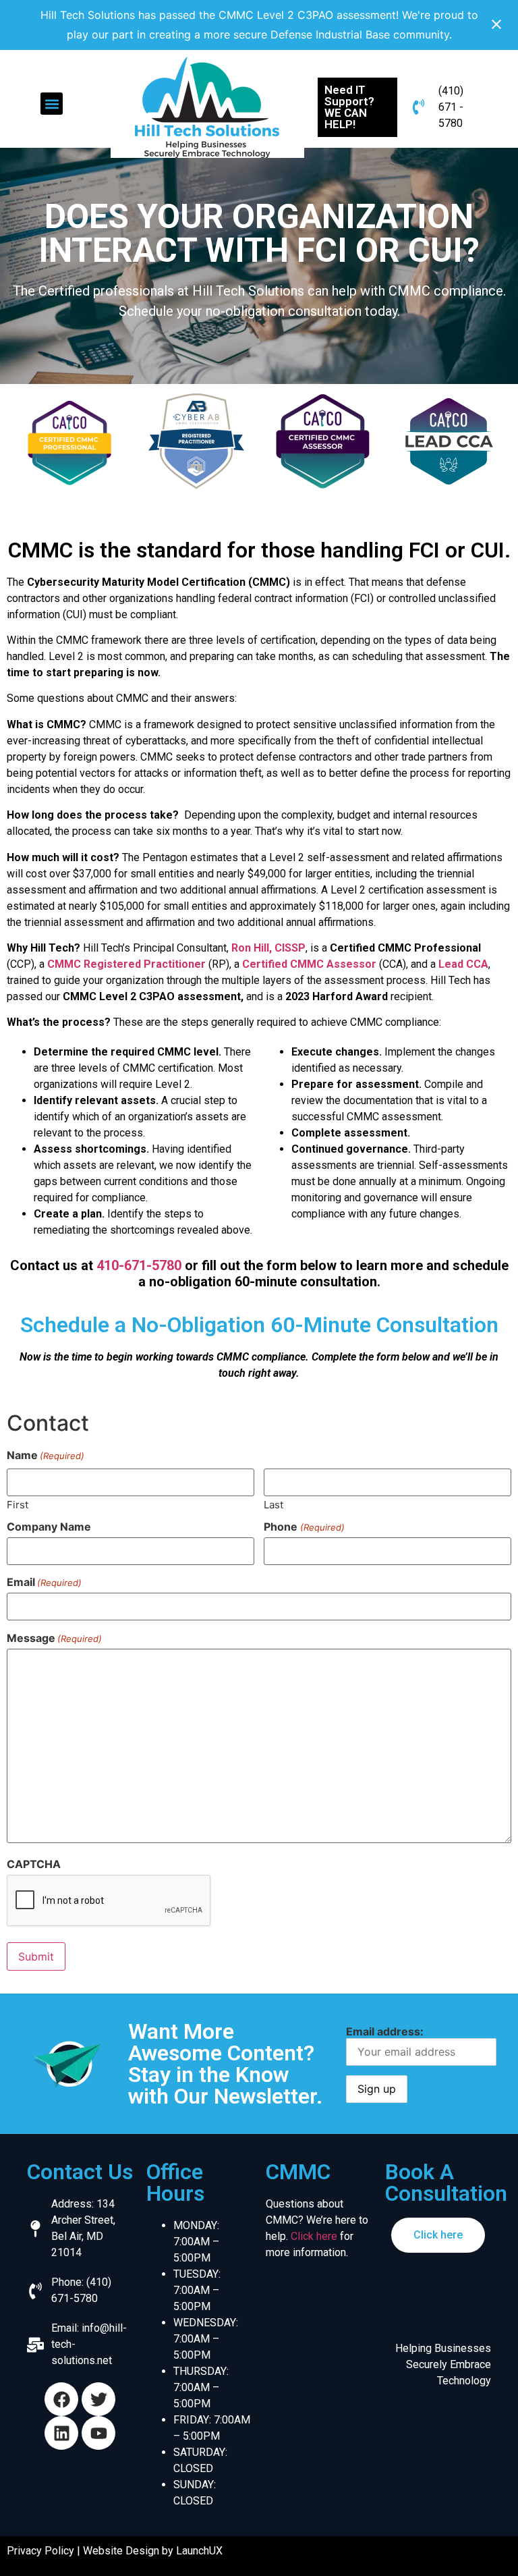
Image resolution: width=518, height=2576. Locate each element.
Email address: (385, 2031)
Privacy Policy (40, 2551)
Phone (304, 1527)
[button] (52, 104)
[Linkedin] (61, 2433)
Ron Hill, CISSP (268, 948)
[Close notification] (496, 25)
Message (54, 1638)
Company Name (49, 1527)
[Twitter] (98, 2399)
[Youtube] (98, 2433)
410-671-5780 (139, 1265)
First (18, 1504)
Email (44, 1582)
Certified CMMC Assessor (309, 964)
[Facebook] (61, 2399)
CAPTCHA (34, 1864)
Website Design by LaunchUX (153, 2551)
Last (274, 1504)
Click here (314, 2236)
